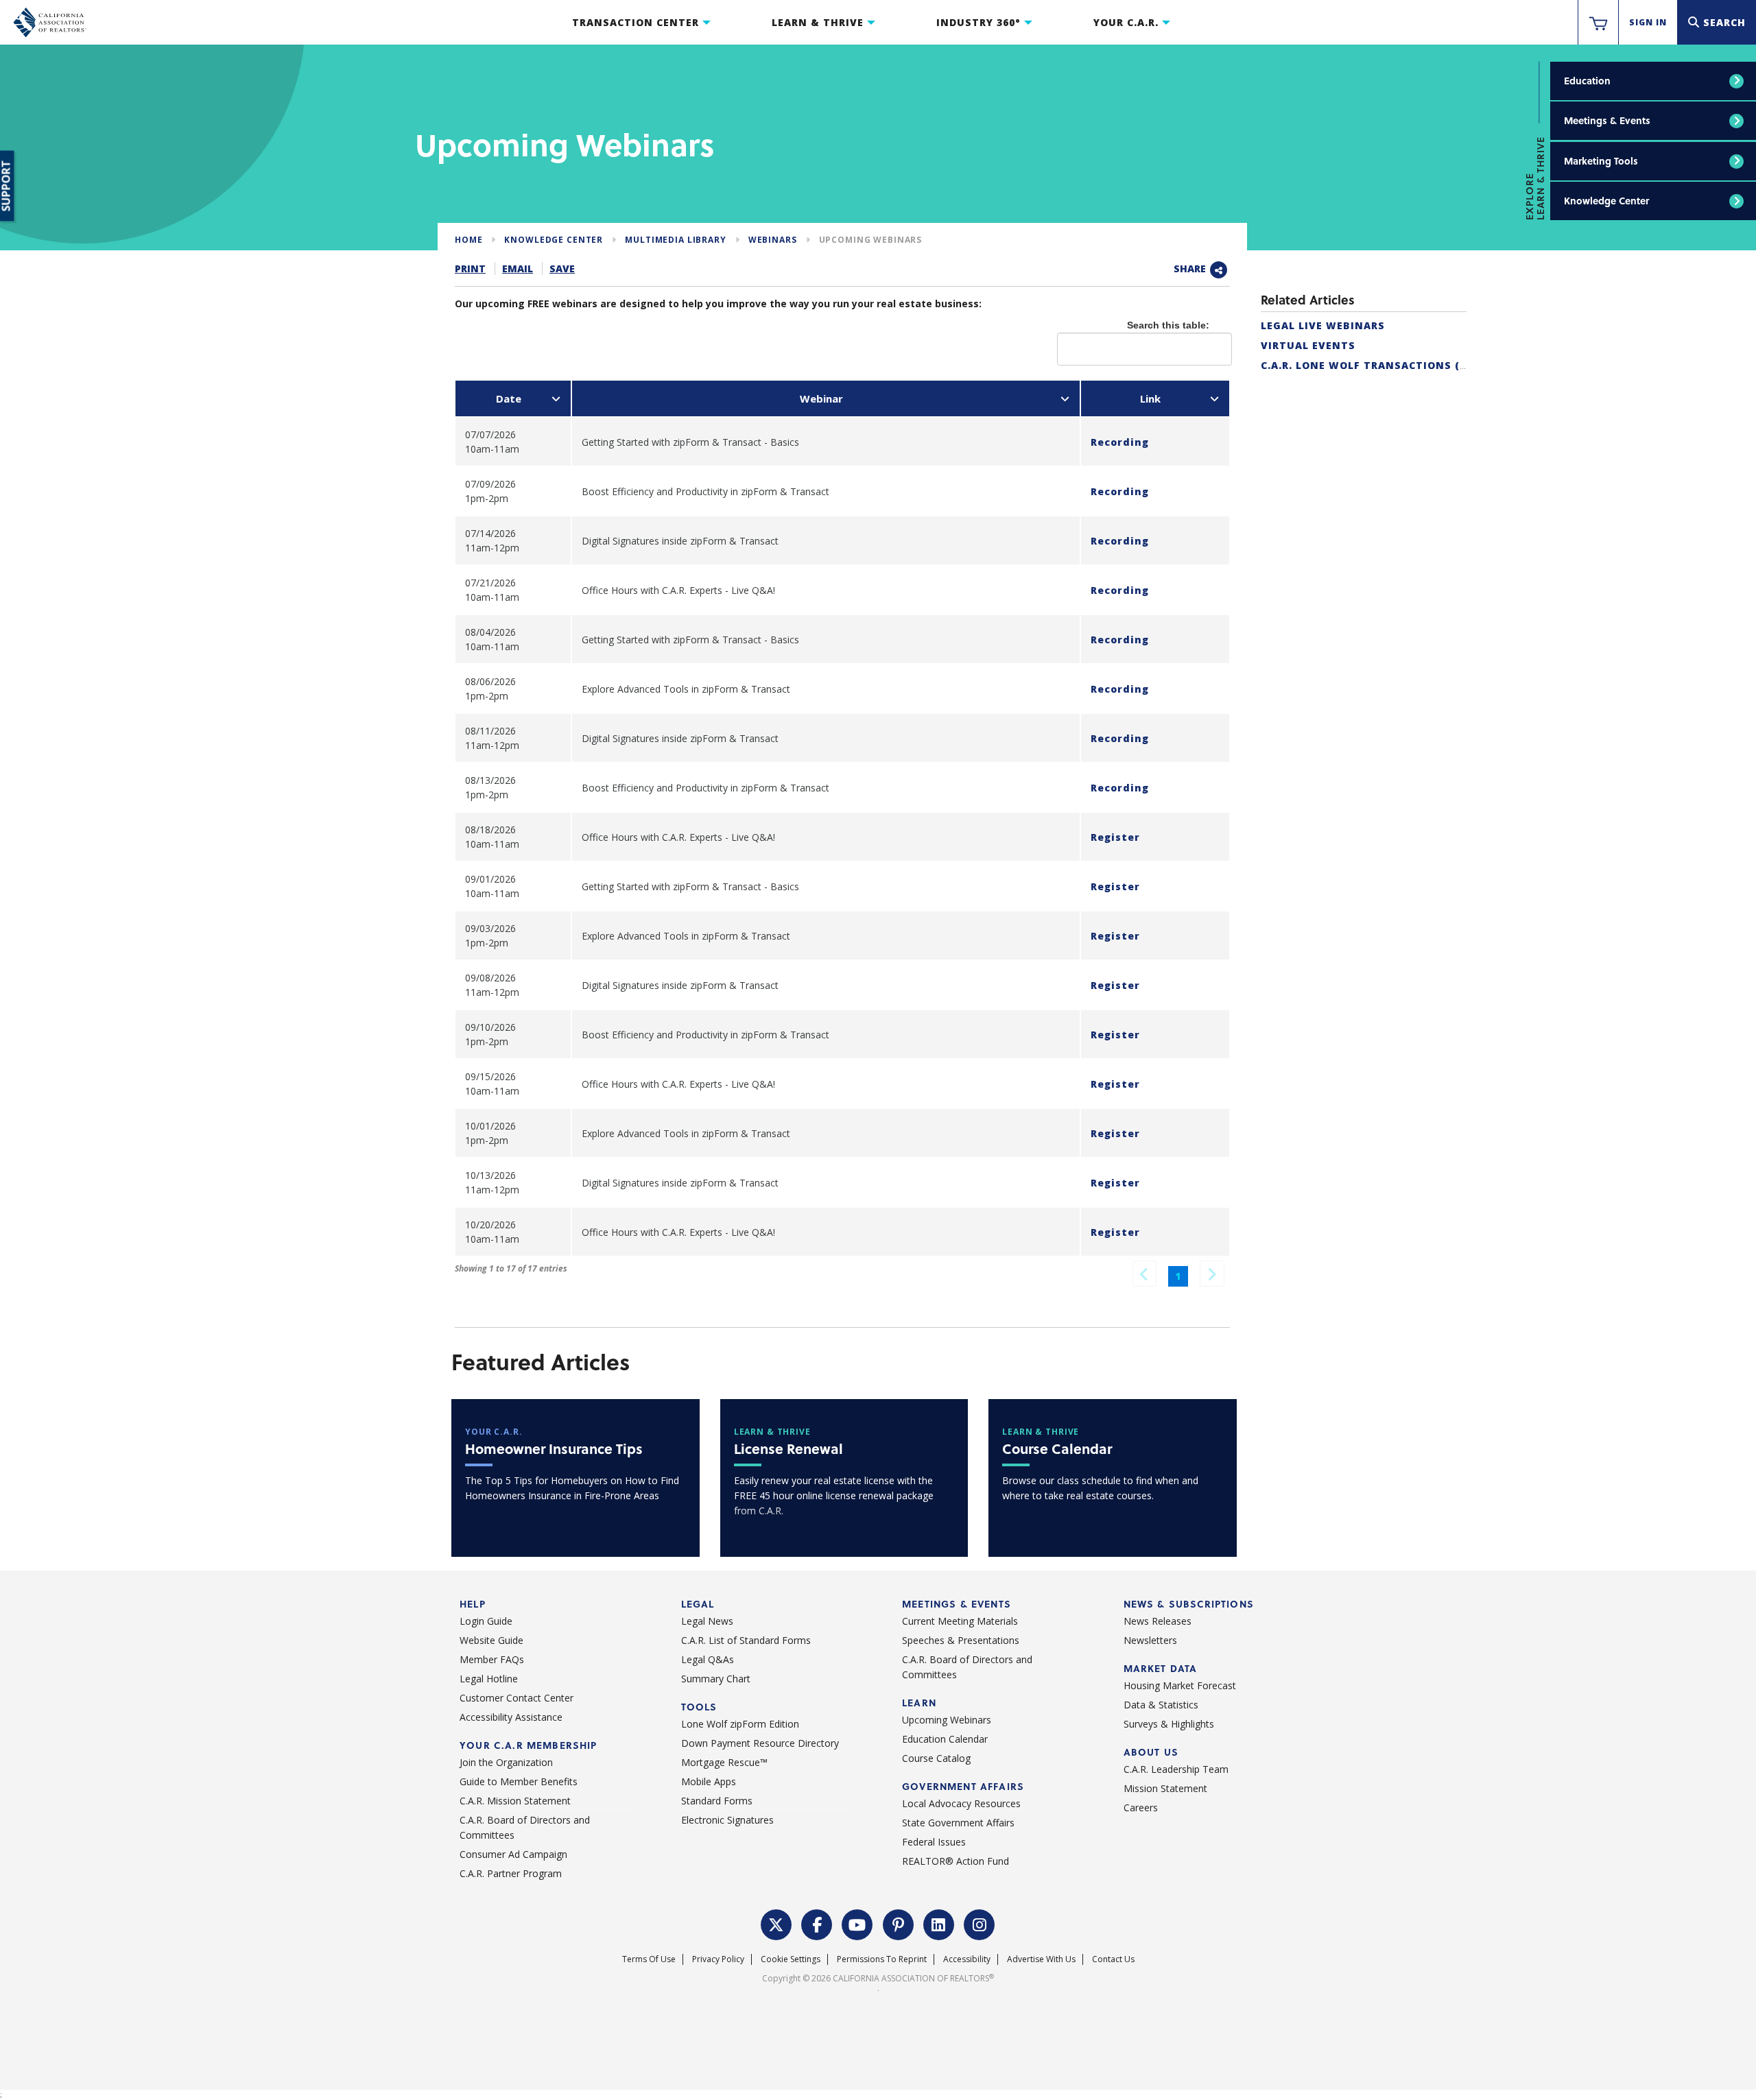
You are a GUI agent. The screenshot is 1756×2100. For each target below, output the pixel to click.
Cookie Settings (791, 1959)
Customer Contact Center (517, 1698)
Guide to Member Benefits (519, 1781)
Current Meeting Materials (960, 1621)
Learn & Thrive (818, 22)
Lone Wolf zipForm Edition (740, 1724)
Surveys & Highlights (1169, 1724)
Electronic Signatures (727, 1820)
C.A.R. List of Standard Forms (746, 1640)
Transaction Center (636, 22)
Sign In (1648, 22)
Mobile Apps (709, 1781)
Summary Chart (716, 1679)
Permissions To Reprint (882, 1959)
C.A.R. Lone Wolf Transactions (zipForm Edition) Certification (1457, 365)
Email (518, 269)
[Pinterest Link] (899, 1923)
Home (468, 240)
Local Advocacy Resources (961, 1803)
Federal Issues (934, 1842)
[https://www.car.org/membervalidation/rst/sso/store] (1598, 23)
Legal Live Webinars (1323, 325)
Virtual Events (1308, 345)
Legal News (707, 1621)
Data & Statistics (1161, 1705)
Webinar (821, 398)
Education (1587, 81)
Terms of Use (649, 1959)
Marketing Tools (1601, 161)
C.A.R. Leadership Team (1176, 1769)
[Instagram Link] (980, 1923)
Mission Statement (1165, 1788)
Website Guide (491, 1640)
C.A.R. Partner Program (511, 1873)
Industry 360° (978, 22)
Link (1150, 398)
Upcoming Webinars (871, 240)
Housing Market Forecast (1180, 1685)
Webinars (773, 240)
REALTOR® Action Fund (956, 1861)
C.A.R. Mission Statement (515, 1801)
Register (1115, 837)
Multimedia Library (675, 240)
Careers (1141, 1807)
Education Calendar (945, 1739)
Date (509, 398)
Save (562, 269)
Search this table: (1168, 325)
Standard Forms (717, 1801)
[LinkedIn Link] (939, 1923)
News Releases (1158, 1621)
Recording (1120, 442)
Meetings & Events (1607, 120)
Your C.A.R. (1126, 22)
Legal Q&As (708, 1659)
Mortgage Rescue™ (724, 1762)
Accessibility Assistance (511, 1717)
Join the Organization (506, 1762)
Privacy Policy (718, 1959)
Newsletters (1150, 1640)
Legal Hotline (489, 1679)
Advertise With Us (1041, 1959)
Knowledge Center (1606, 201)
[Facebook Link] (817, 1923)
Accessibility (967, 1959)
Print (470, 269)
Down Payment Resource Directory (760, 1743)
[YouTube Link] (857, 1923)
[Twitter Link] (776, 1923)
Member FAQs (492, 1659)
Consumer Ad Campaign (513, 1854)
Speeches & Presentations (961, 1640)
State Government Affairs (958, 1823)
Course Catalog (936, 1758)
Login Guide (486, 1621)
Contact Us (1113, 1959)
